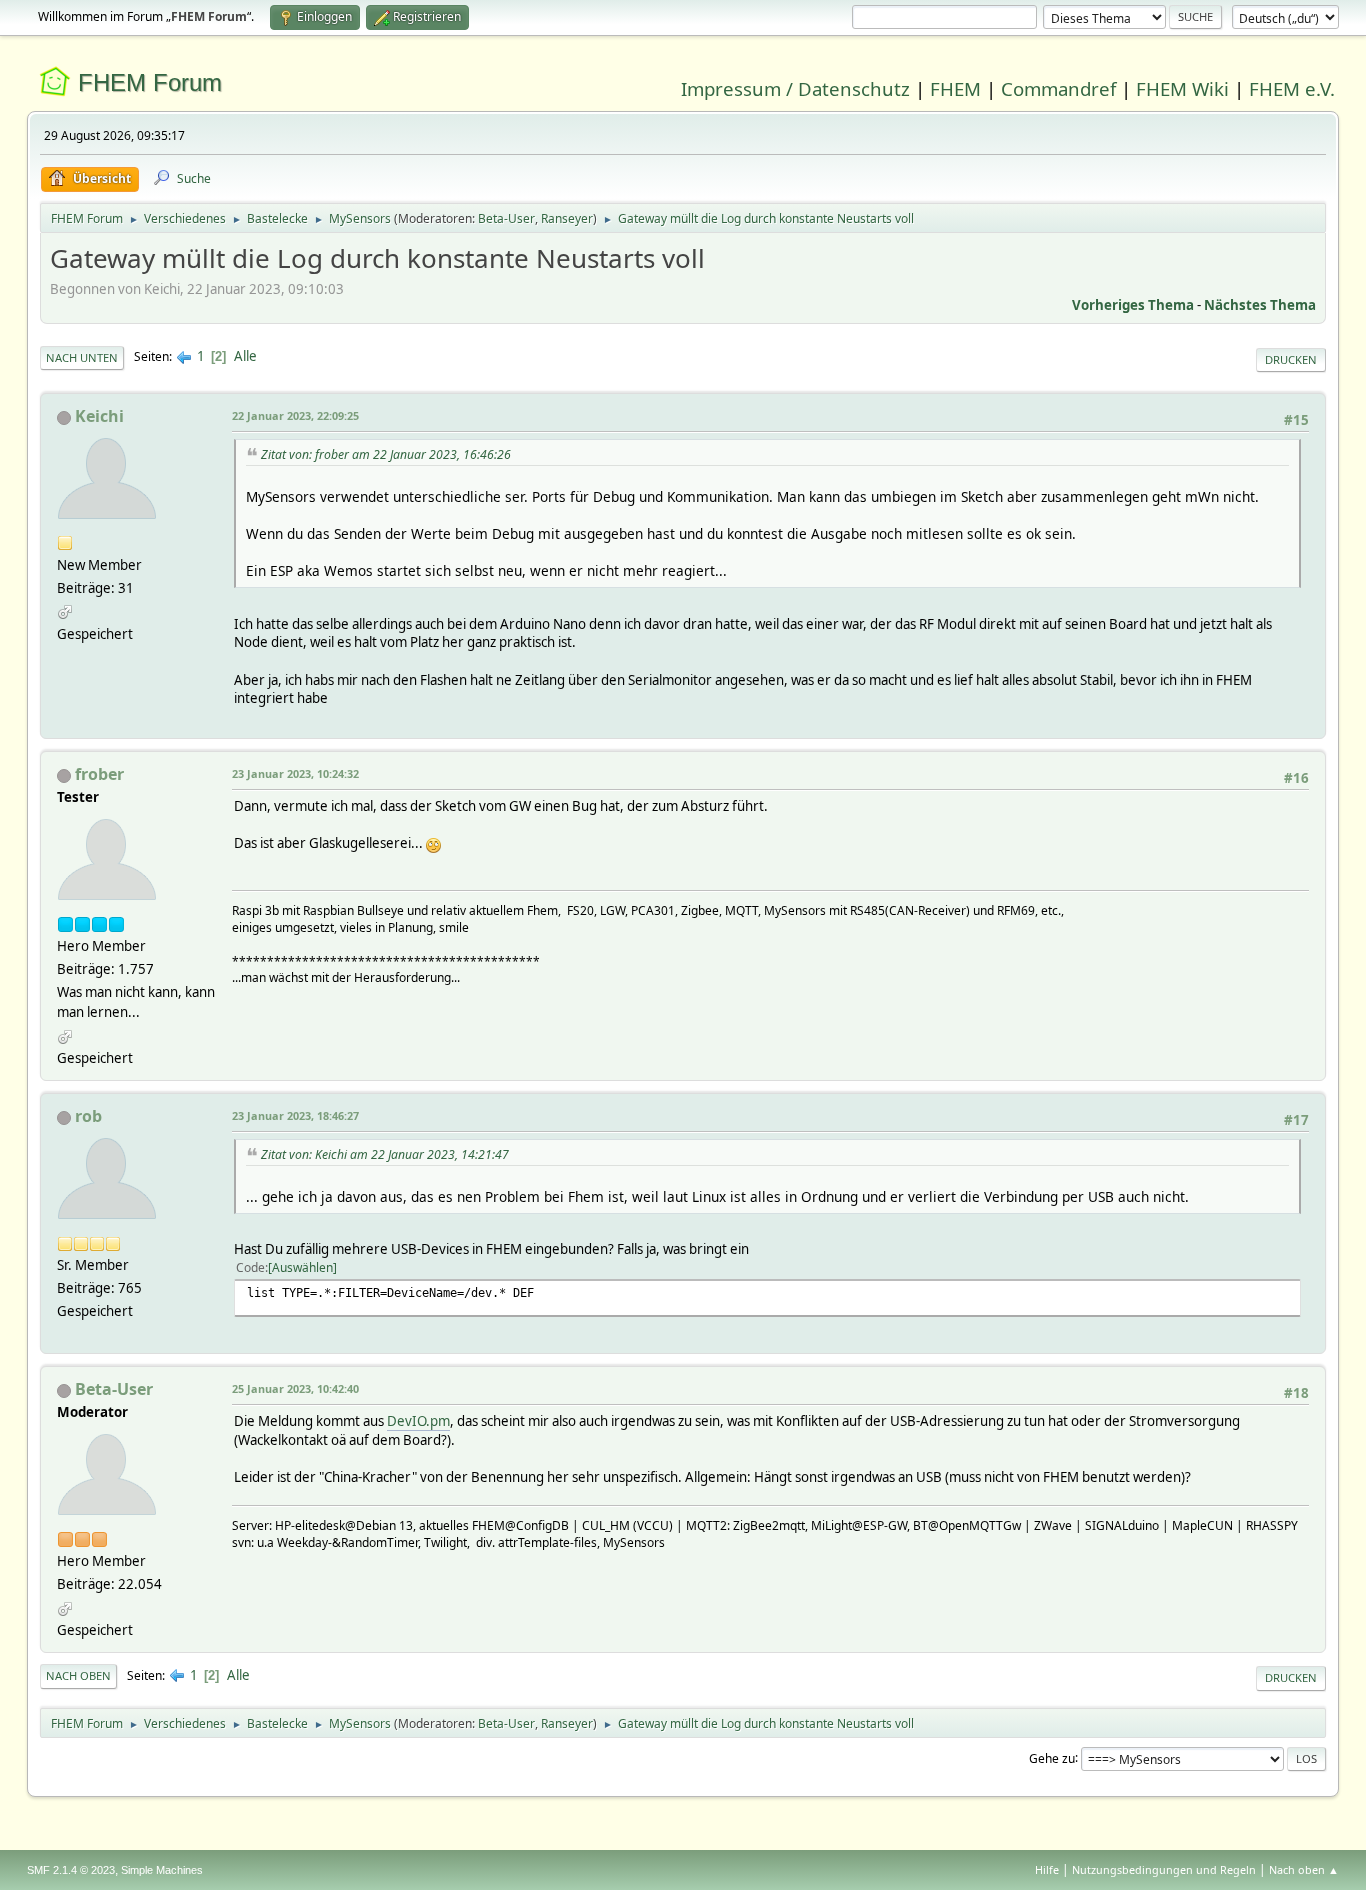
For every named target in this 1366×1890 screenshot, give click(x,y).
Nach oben (78, 1675)
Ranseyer (567, 218)
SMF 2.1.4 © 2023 (71, 1870)
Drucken (1291, 359)
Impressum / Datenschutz (795, 88)
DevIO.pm (418, 1421)
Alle (245, 356)
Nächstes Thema (1260, 305)
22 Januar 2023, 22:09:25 (295, 415)
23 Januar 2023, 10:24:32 (295, 773)
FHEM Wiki (1182, 88)
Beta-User (506, 218)
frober (99, 774)
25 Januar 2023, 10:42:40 (295, 1388)
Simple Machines (162, 1870)
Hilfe (1047, 1869)
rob (88, 1116)
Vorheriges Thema (1133, 305)
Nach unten (82, 357)
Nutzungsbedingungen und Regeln (1164, 1869)
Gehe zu (1052, 1757)
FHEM (955, 88)
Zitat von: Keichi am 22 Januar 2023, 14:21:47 (385, 1154)
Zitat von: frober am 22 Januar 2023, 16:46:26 (386, 454)
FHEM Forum (150, 82)
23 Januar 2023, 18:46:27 (295, 1115)
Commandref (1058, 88)
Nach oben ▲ (1304, 1869)
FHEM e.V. (1292, 88)
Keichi (99, 416)
